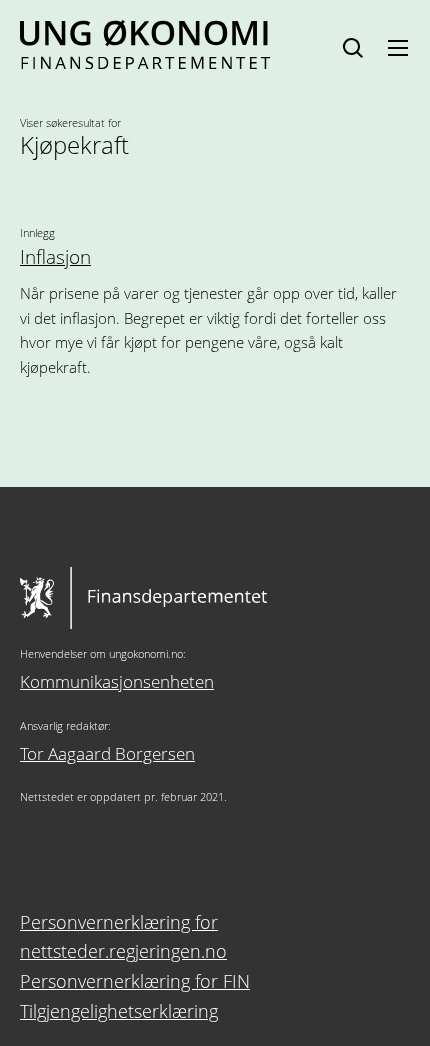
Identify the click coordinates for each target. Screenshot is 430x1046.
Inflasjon (55, 257)
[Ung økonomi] (145, 61)
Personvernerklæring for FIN (135, 981)
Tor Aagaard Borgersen (107, 753)
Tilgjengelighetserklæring (119, 1011)
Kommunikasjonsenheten (117, 681)
